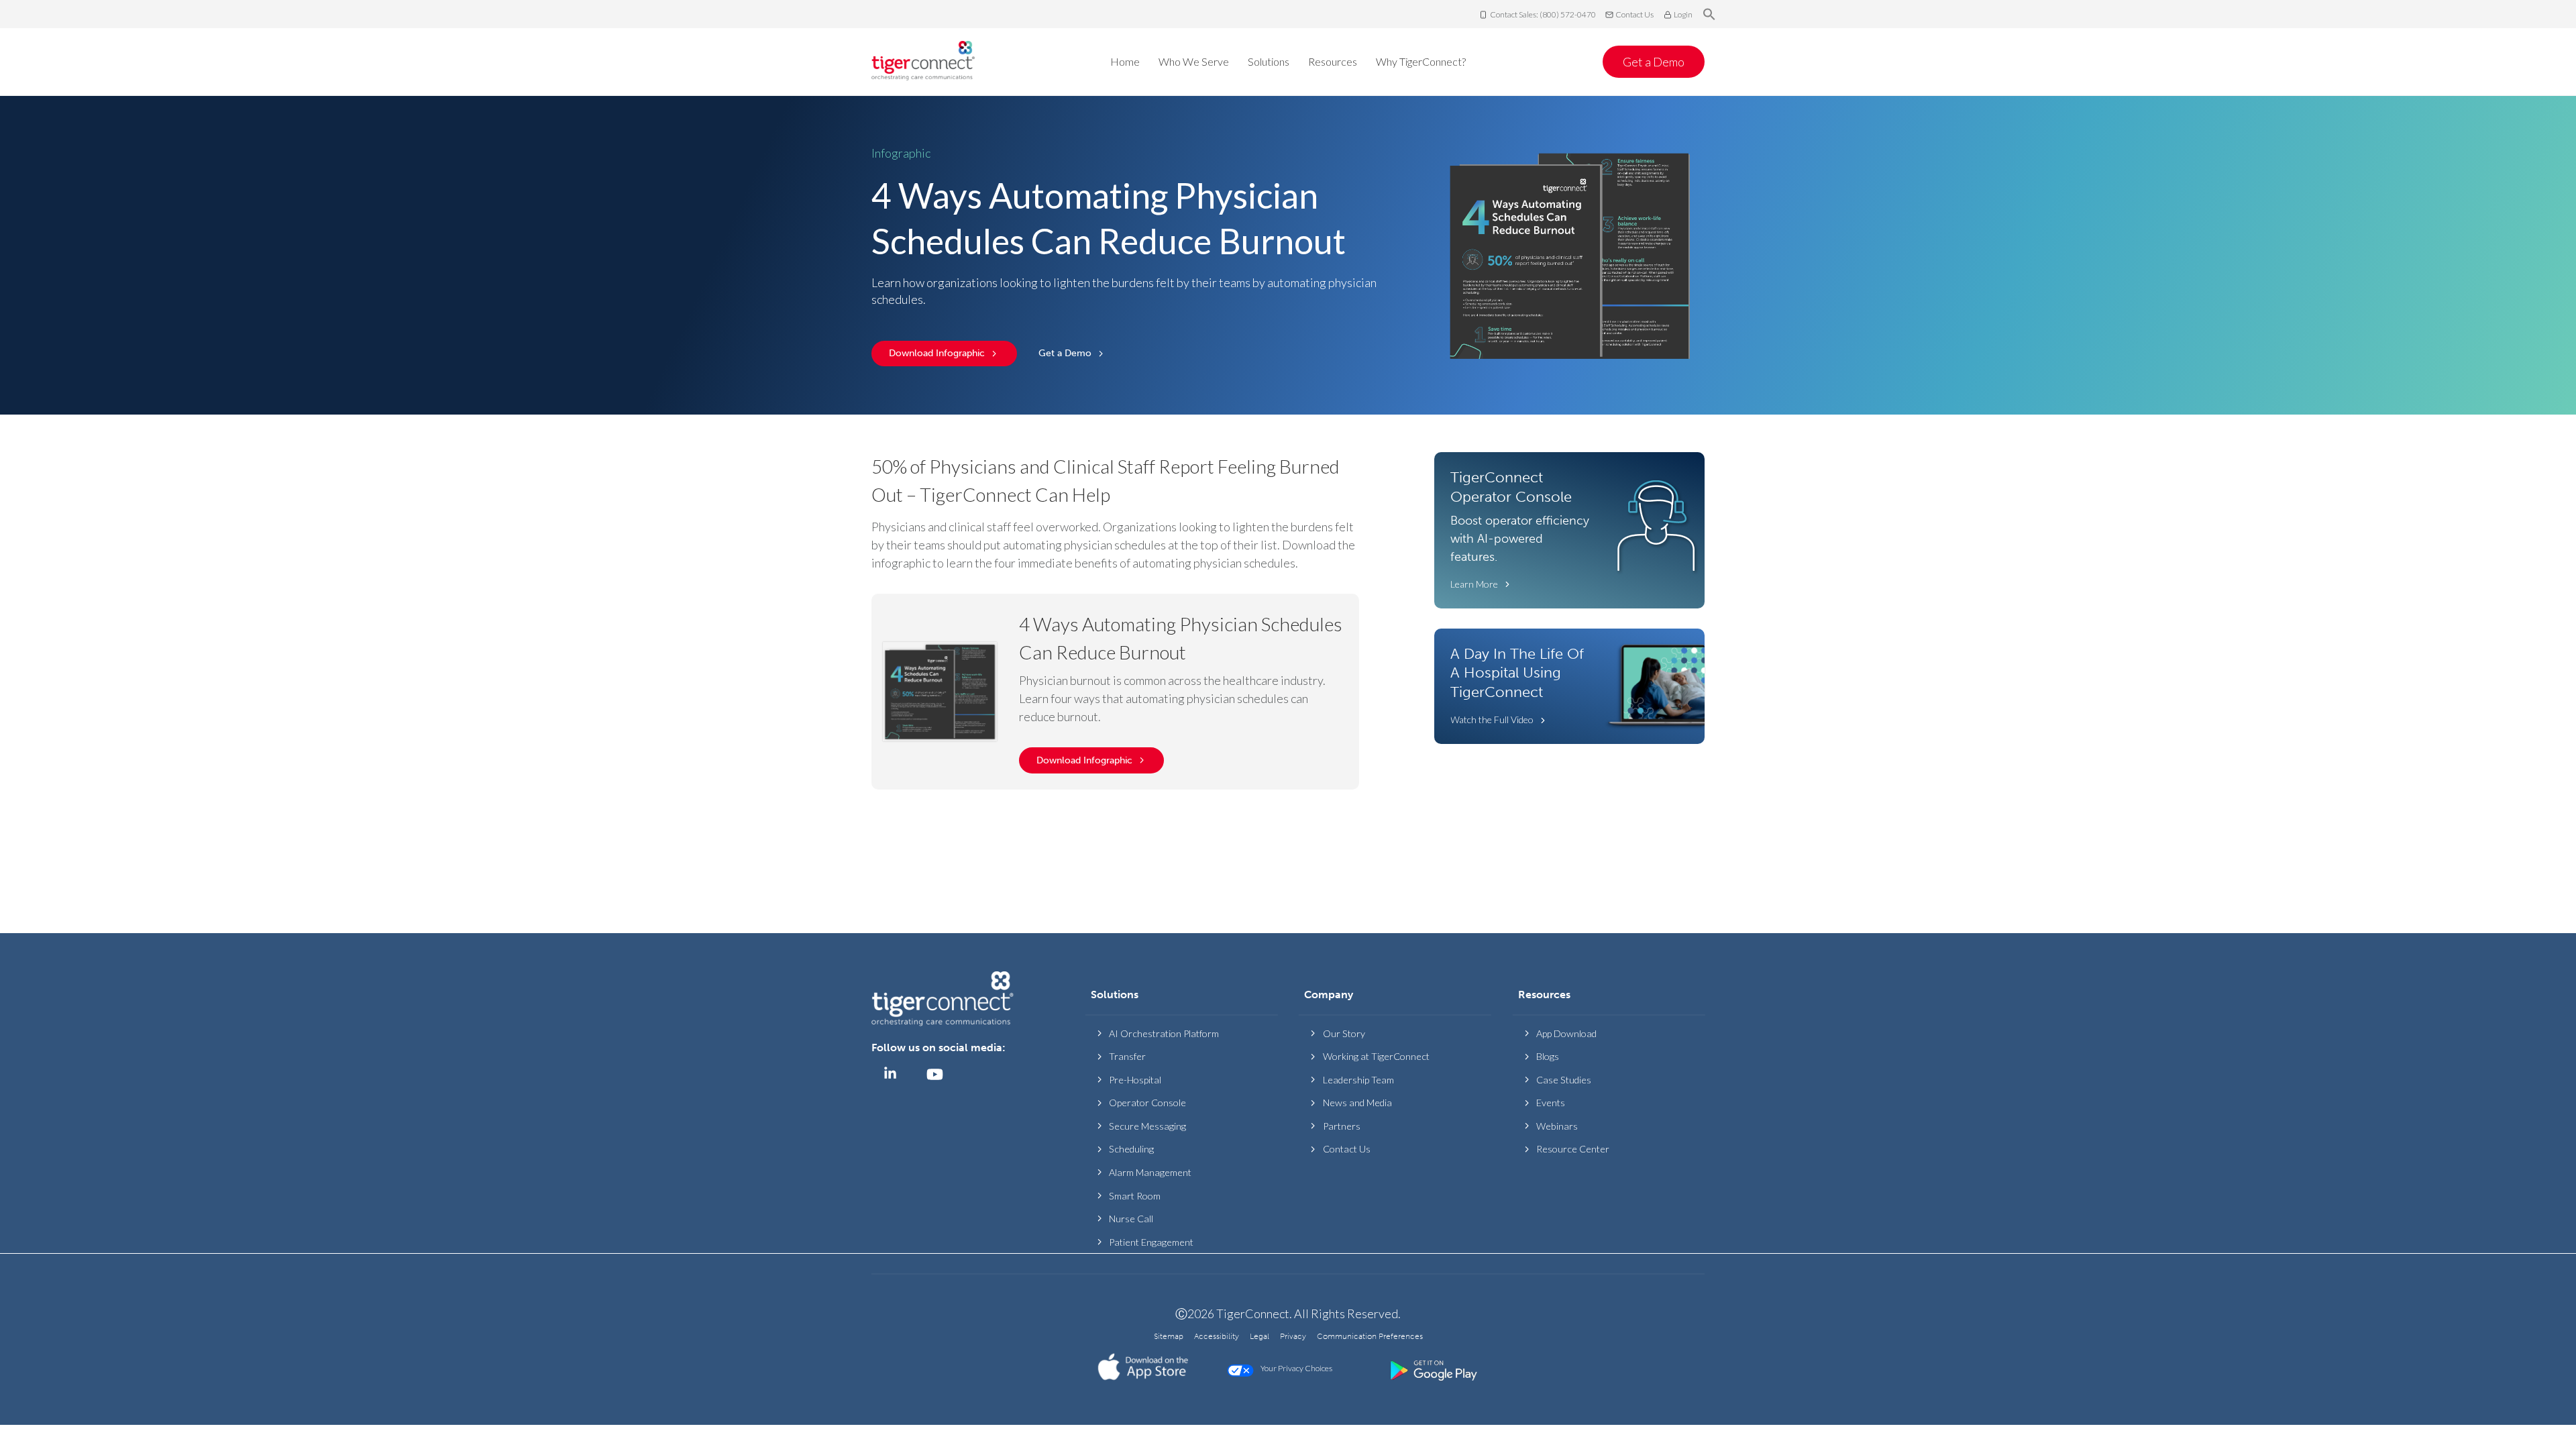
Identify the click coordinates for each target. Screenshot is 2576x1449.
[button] (1709, 15)
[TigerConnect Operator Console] (1569, 530)
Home (1125, 61)
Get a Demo (1654, 62)
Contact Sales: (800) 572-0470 (1543, 14)
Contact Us (1634, 14)
